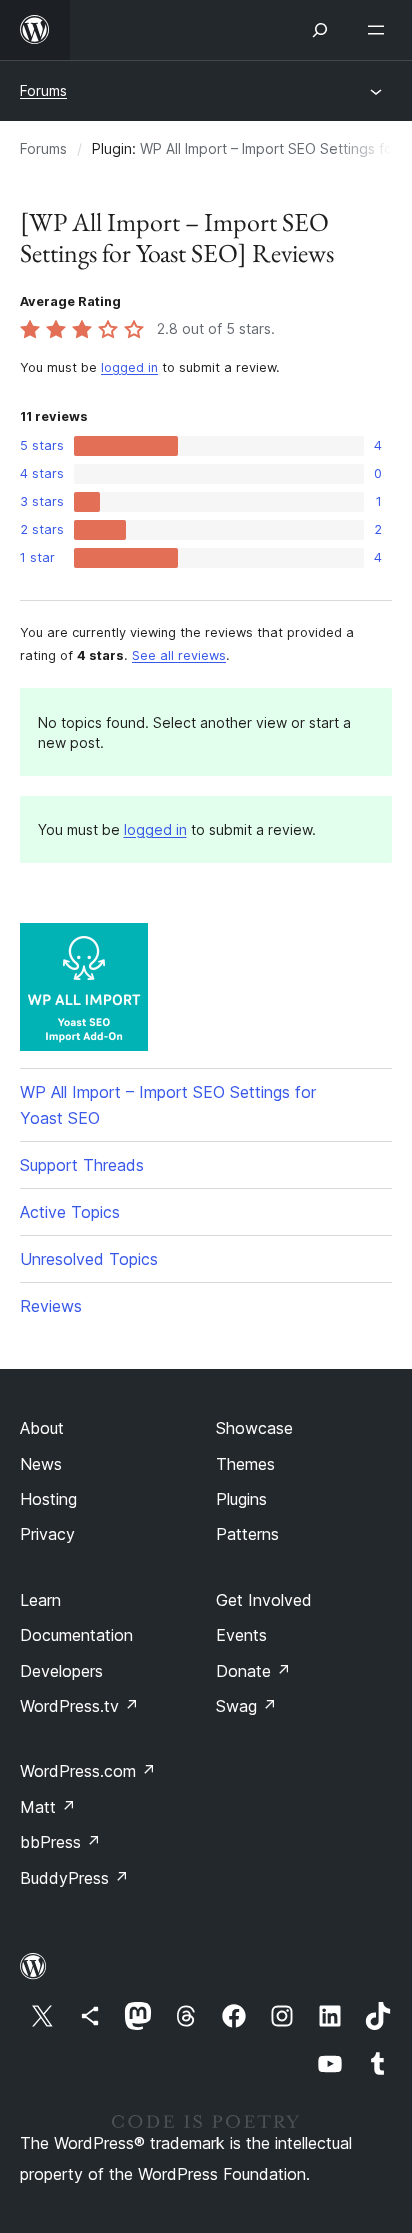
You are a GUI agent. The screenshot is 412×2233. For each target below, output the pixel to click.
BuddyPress (74, 1878)
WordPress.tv (79, 1706)
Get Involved (264, 1600)
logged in (129, 367)
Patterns (247, 1534)
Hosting (48, 1499)
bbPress (60, 1842)
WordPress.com (88, 1771)
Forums (43, 90)
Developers (61, 1671)
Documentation (76, 1635)
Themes (245, 1464)
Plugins (241, 1499)
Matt (48, 1807)
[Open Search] (320, 30)
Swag (246, 1706)
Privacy (47, 1534)
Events (241, 1635)
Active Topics (70, 1212)
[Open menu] (380, 30)
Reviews (51, 1306)
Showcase (254, 1428)
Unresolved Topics (89, 1259)
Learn (40, 1600)
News (41, 1464)
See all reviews (179, 655)
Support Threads (82, 1165)
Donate (253, 1671)
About (42, 1428)
